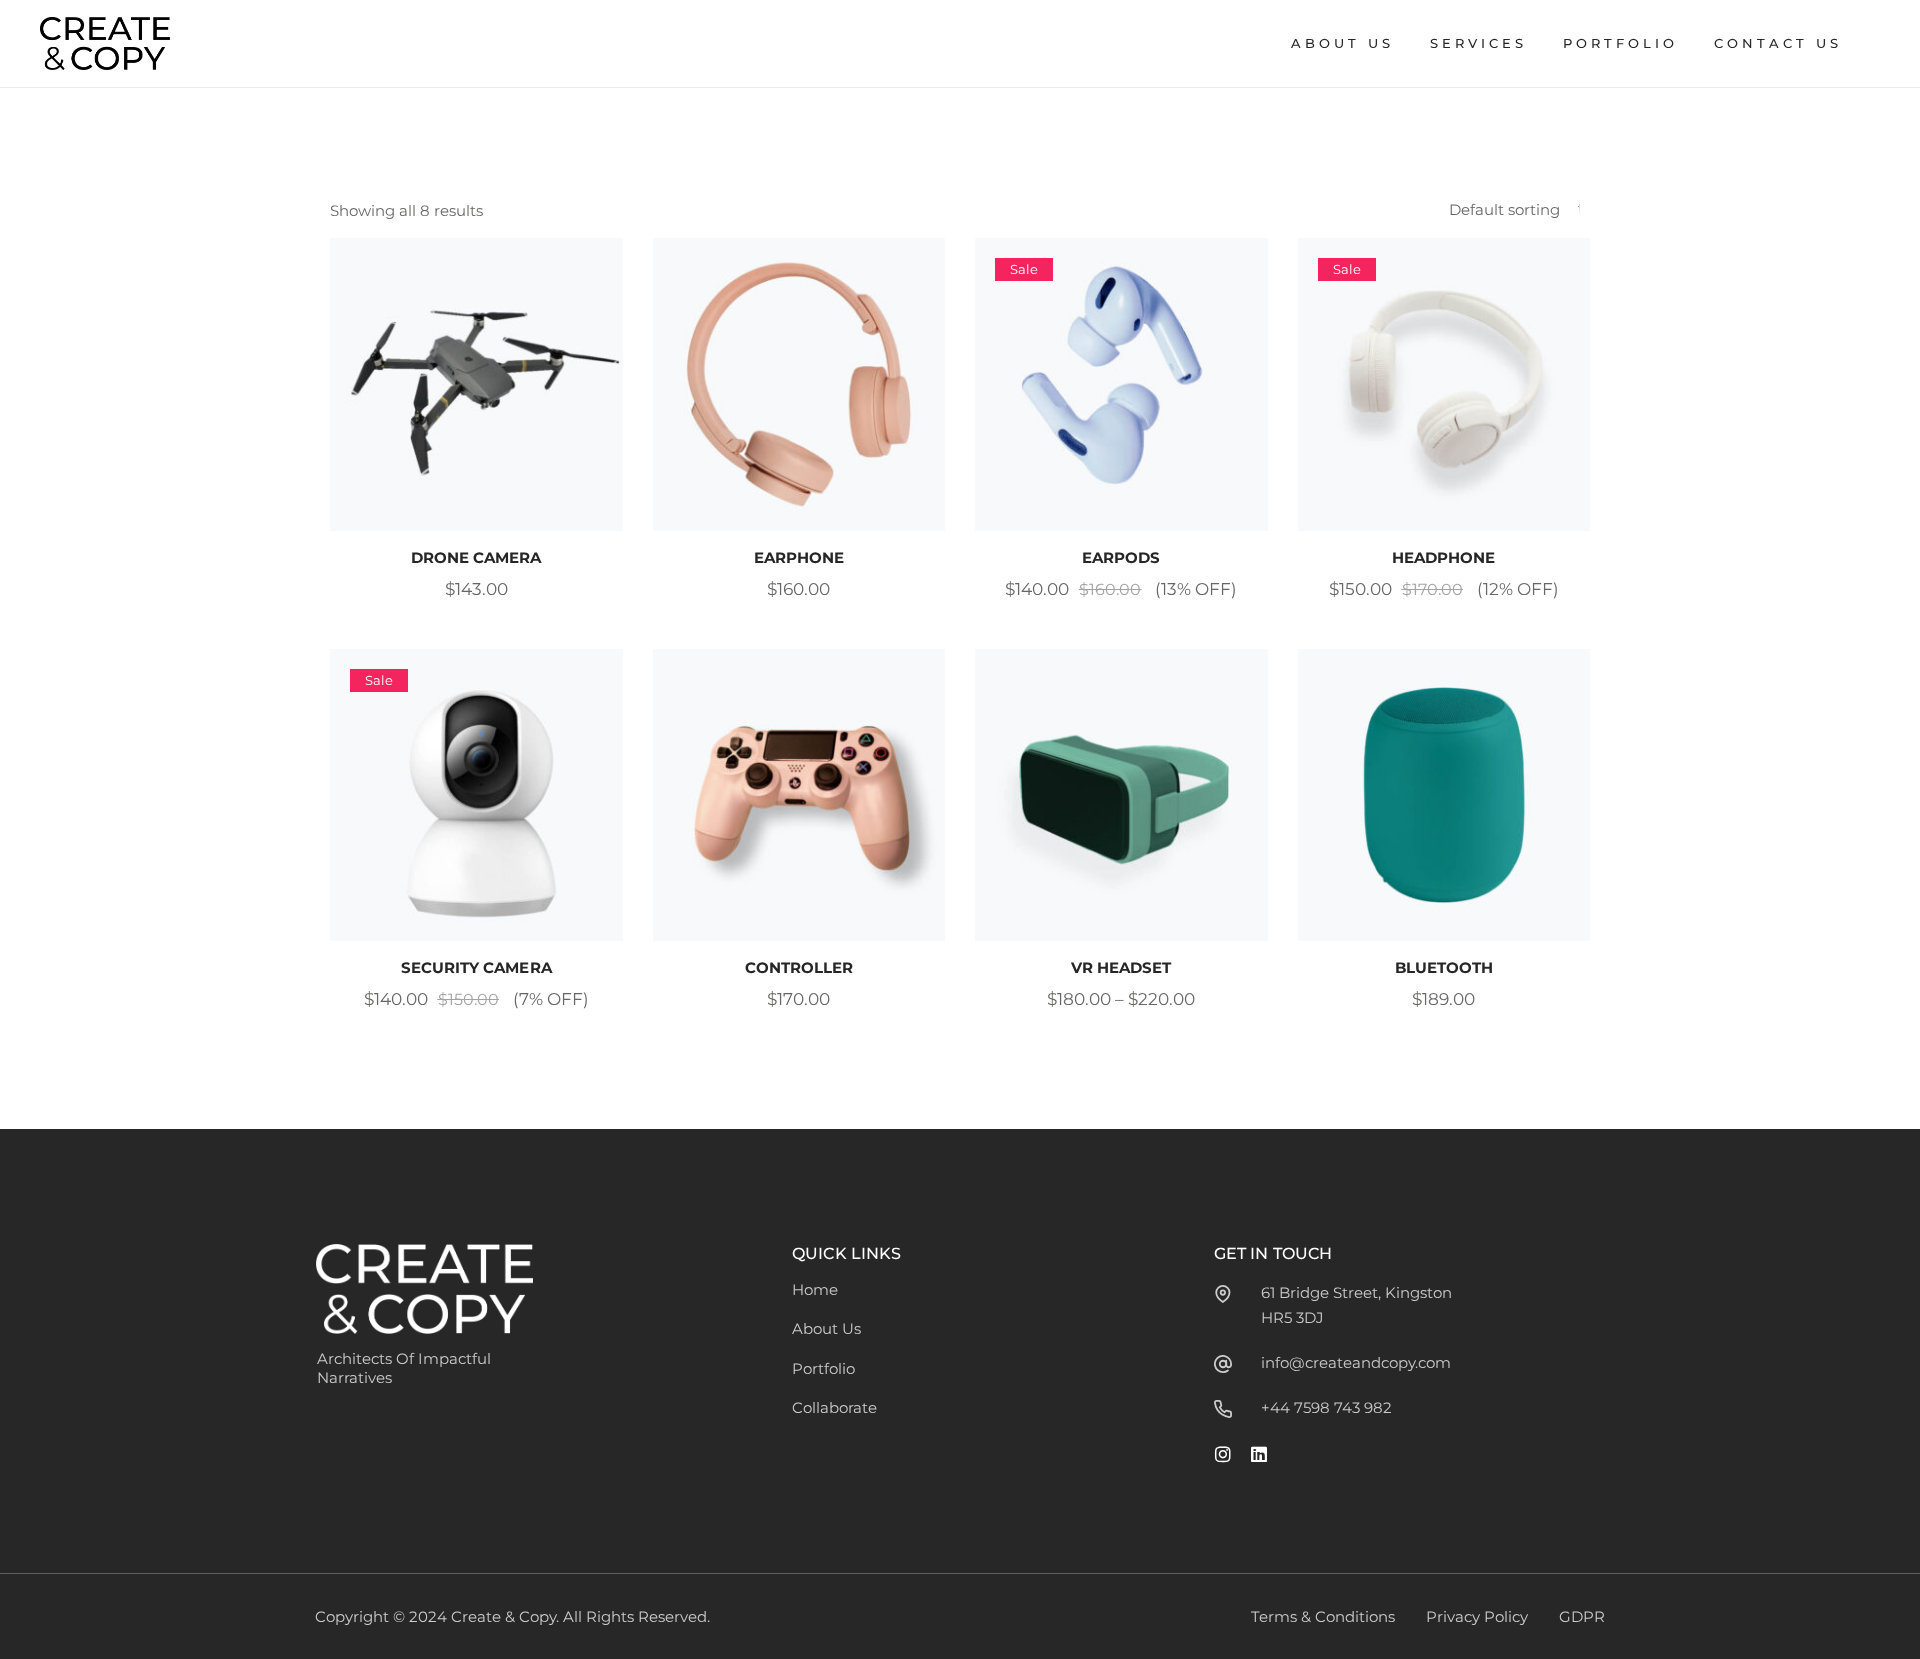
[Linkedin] (1259, 1454)
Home (815, 1289)
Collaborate (834, 1407)
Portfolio (823, 1368)
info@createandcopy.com (1356, 1362)
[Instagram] (1223, 1454)
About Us (826, 1328)
